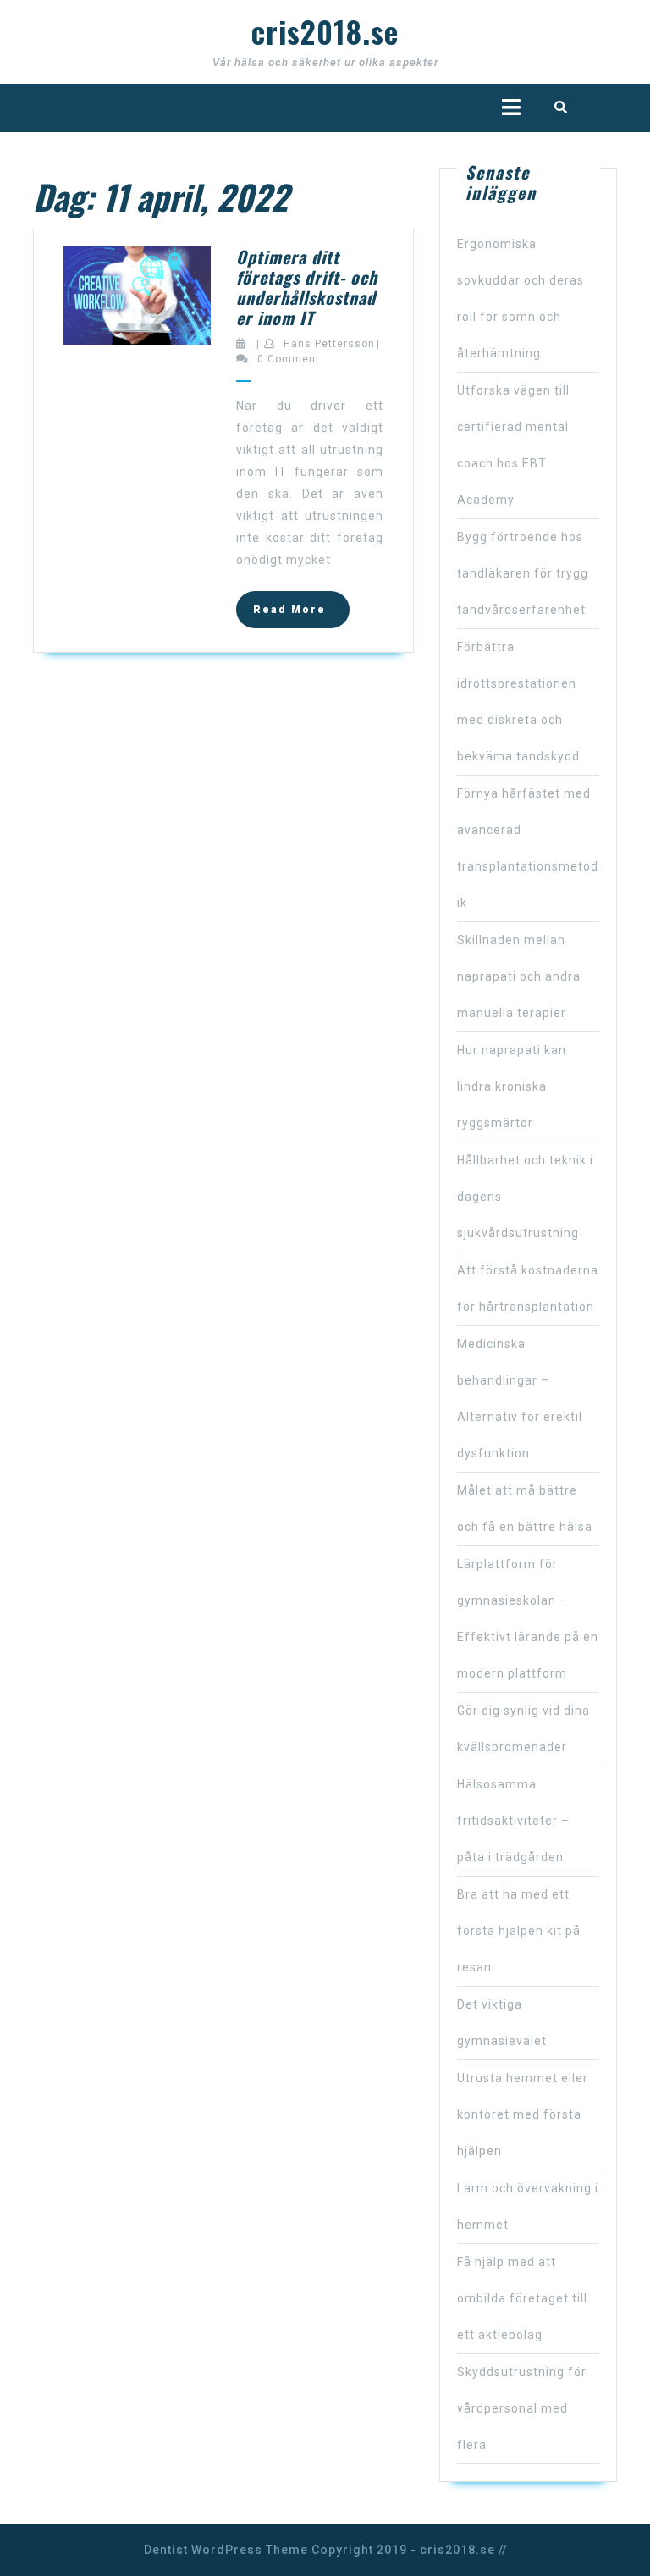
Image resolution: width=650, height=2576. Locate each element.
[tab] (511, 107)
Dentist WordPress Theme (226, 2550)
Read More (301, 615)
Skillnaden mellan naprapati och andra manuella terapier (519, 976)
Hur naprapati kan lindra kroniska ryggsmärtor (512, 1086)
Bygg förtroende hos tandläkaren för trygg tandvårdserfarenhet (523, 573)
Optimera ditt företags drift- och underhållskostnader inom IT (307, 287)
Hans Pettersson (329, 344)
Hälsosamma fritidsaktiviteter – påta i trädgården (513, 1821)
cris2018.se (325, 31)
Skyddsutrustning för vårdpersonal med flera (522, 2408)
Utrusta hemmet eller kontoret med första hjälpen (523, 2114)
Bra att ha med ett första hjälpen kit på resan (519, 1931)
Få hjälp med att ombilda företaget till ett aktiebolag (522, 2298)
